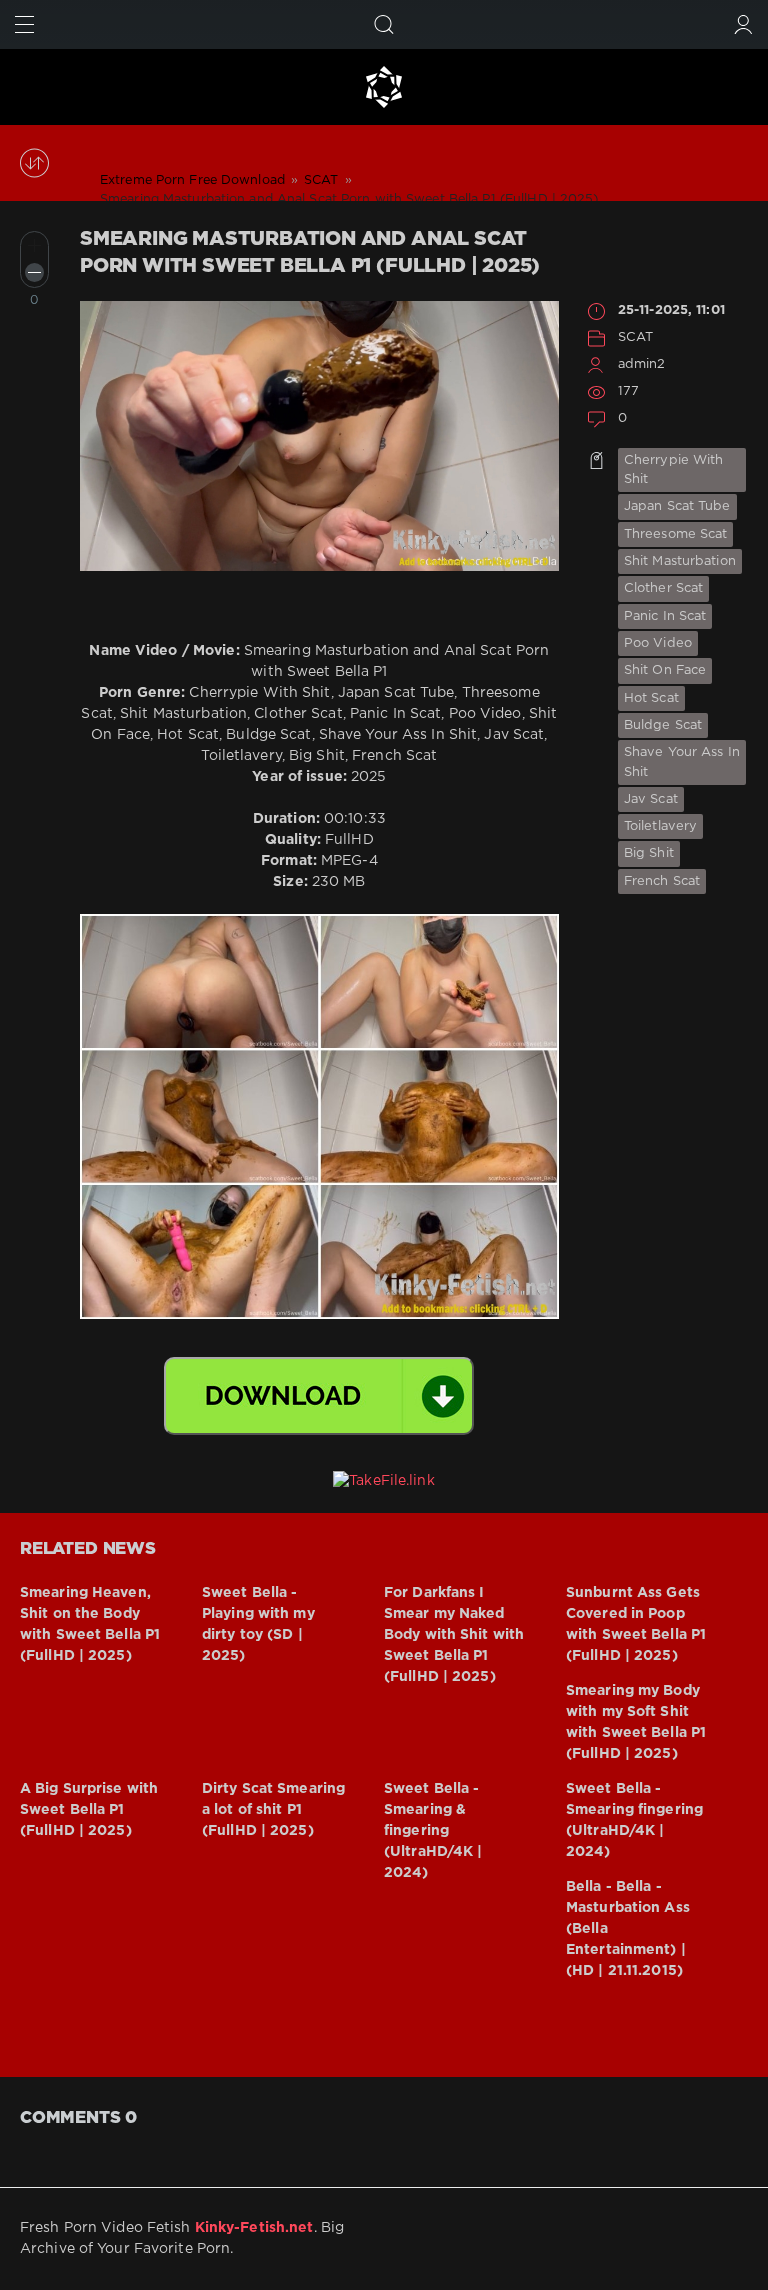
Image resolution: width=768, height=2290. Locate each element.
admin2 (642, 364)
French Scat (662, 881)
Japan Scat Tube (677, 506)
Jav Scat (651, 799)
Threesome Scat (676, 534)
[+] (34, 245)
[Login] (743, 24)
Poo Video (658, 643)
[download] (319, 1396)
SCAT (635, 337)
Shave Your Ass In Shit (682, 762)
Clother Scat (663, 588)
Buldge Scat (663, 725)
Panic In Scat (665, 616)
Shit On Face (665, 670)
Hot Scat (651, 698)
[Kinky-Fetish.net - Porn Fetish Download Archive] (384, 87)
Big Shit (649, 853)
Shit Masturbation (680, 561)
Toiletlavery (660, 826)
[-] (34, 272)
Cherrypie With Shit (674, 470)
